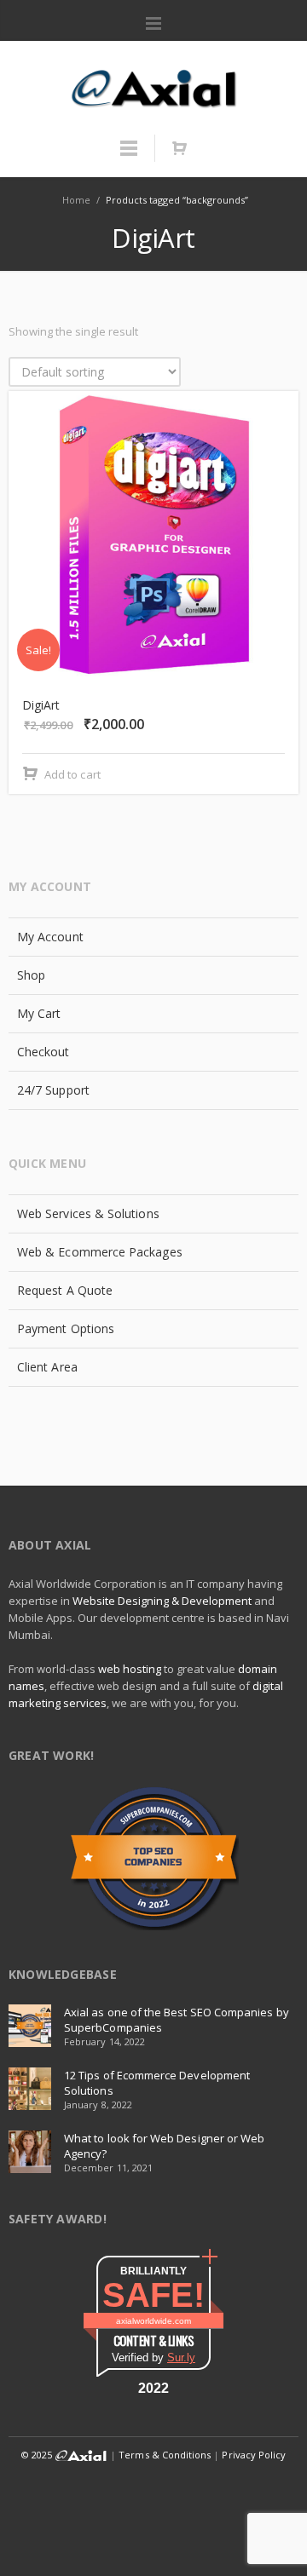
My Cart (39, 1013)
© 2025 (38, 2455)
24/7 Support (53, 1090)
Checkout (43, 1052)
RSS (154, 2528)
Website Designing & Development (162, 1601)
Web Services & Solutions (88, 1213)
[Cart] (179, 148)
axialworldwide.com (153, 2321)
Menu (153, 24)
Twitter (78, 2489)
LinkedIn (116, 2489)
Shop (31, 975)
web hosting (130, 1669)
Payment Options (66, 1328)
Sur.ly (181, 2357)
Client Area (47, 1367)
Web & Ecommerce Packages (100, 1252)
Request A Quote (65, 1290)
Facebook (39, 2489)
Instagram (154, 2489)
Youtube (231, 2489)
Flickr (193, 2489)
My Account (50, 937)
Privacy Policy (254, 2455)
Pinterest (269, 2489)
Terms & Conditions (165, 2455)
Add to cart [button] (72, 774)
